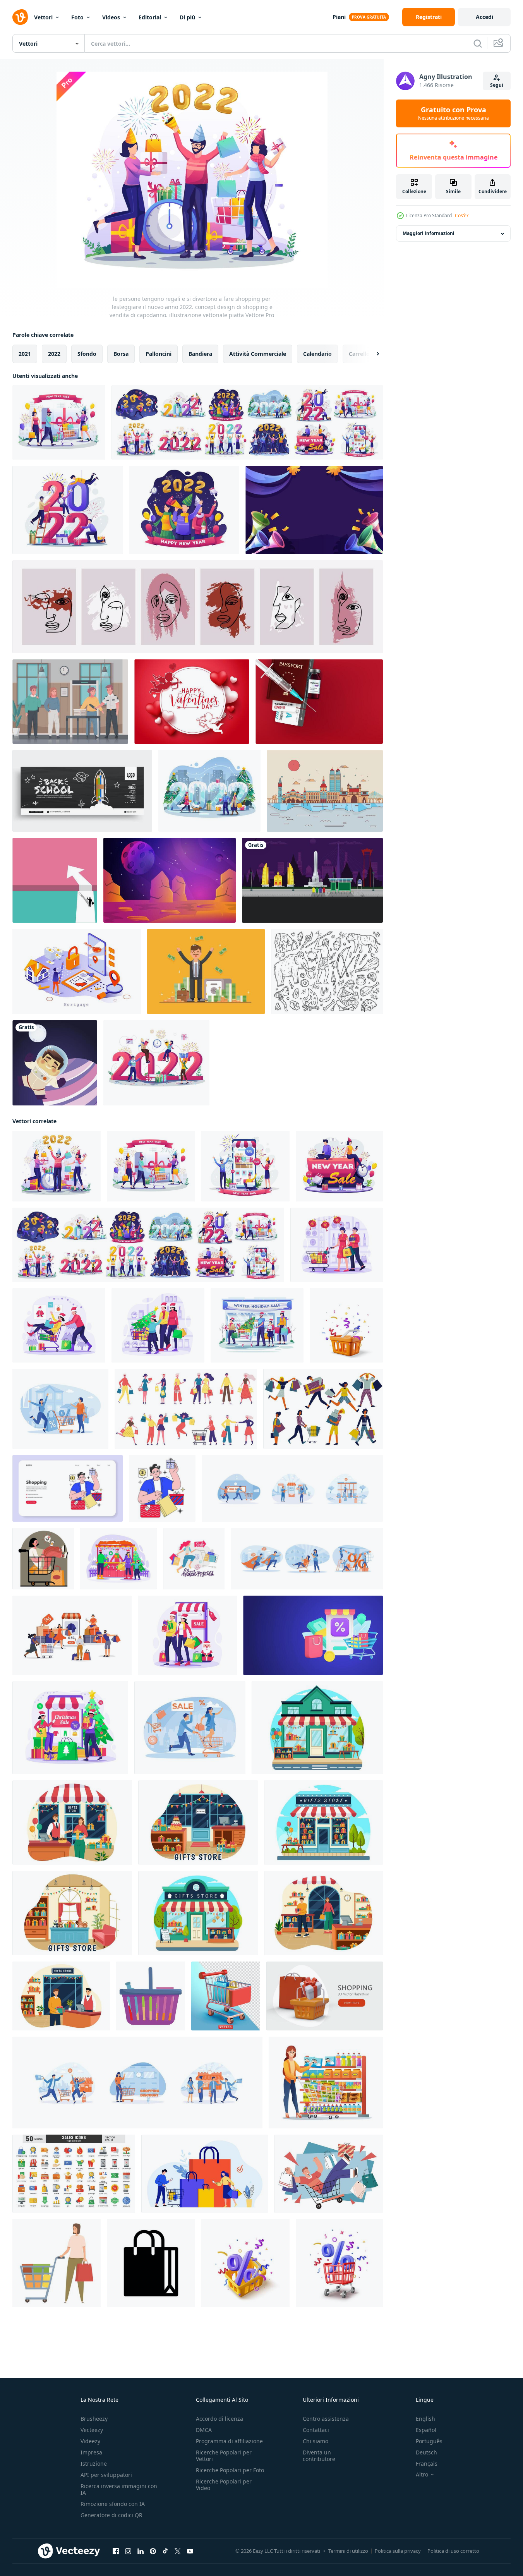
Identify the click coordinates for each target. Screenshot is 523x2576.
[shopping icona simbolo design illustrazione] (151, 2263)
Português (429, 2441)
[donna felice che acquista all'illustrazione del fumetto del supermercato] (326, 2083)
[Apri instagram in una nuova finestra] (128, 2551)
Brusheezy (94, 2419)
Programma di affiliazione (229, 2441)
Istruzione (94, 2464)
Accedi (484, 17)
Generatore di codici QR (111, 2515)
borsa (121, 354)
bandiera (200, 354)
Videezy (90, 2441)
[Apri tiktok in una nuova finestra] (165, 2551)
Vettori (43, 17)
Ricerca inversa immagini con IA (119, 2489)
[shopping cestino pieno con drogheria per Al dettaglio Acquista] (151, 1996)
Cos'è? (462, 215)
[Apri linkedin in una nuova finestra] (141, 2551)
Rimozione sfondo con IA (113, 2504)
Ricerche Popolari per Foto (230, 2470)
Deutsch (426, 2452)
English (425, 2419)
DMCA (204, 2430)
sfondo (87, 354)
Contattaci (316, 2430)
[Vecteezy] (20, 17)
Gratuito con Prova (454, 113)
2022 (54, 354)
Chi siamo (316, 2441)
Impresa (91, 2452)
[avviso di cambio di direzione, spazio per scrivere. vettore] (55, 880)
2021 (25, 354)
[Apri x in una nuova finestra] (178, 2551)
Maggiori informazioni (429, 234)
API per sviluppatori (106, 2475)
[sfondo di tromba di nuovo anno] (314, 510)
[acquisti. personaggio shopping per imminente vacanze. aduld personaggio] (162, 1488)
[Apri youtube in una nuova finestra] (190, 2551)
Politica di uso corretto (453, 2551)
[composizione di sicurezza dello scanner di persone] (70, 702)
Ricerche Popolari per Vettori (224, 2456)
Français (427, 2464)
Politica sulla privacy (398, 2551)
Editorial (150, 17)
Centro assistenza (326, 2419)
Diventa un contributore (319, 2456)
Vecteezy (92, 2430)
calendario (317, 354)
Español (426, 2430)
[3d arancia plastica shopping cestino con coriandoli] (346, 1325)
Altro (422, 2475)
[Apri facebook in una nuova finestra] (116, 2551)
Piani (339, 17)
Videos (111, 17)
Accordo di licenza (219, 2419)
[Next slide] (371, 354)
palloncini (159, 354)
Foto (77, 17)
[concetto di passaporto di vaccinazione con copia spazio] (319, 702)
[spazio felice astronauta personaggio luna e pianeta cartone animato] (55, 1063)
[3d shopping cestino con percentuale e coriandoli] (245, 2263)
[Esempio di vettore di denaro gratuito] (206, 971)
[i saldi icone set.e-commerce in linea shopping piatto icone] (74, 2174)
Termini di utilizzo (348, 2551)
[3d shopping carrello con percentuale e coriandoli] (339, 2263)
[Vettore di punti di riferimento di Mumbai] (325, 791)
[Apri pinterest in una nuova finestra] (153, 2551)
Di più (187, 17)
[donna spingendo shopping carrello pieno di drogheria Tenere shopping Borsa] (57, 2263)
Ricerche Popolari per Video (224, 2485)
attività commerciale (258, 354)
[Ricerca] (478, 43)
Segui (497, 85)
